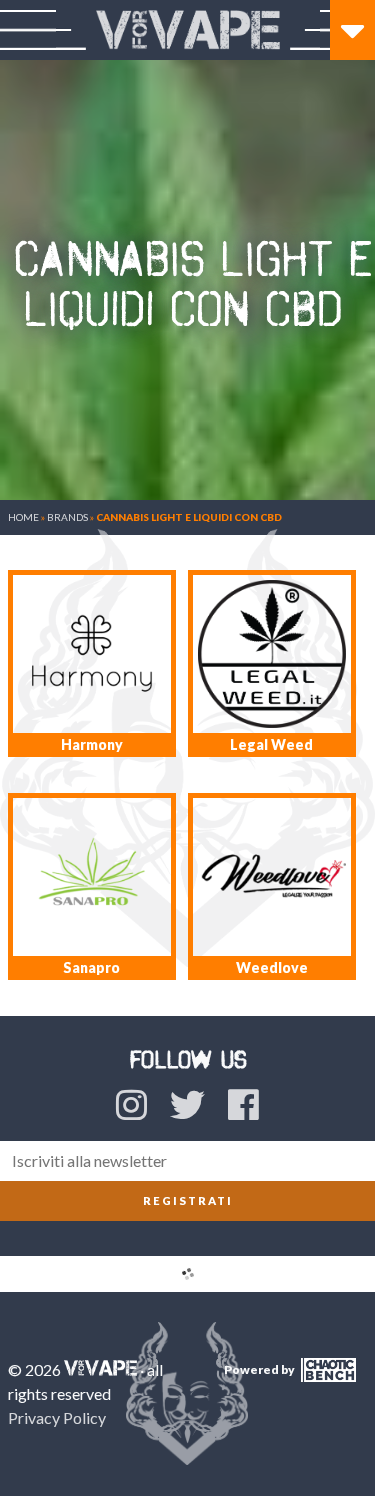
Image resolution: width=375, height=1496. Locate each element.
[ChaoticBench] (326, 1377)
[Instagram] (131, 1104)
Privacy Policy (57, 1417)
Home (23, 517)
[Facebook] (243, 1104)
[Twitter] (187, 1104)
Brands (67, 517)
